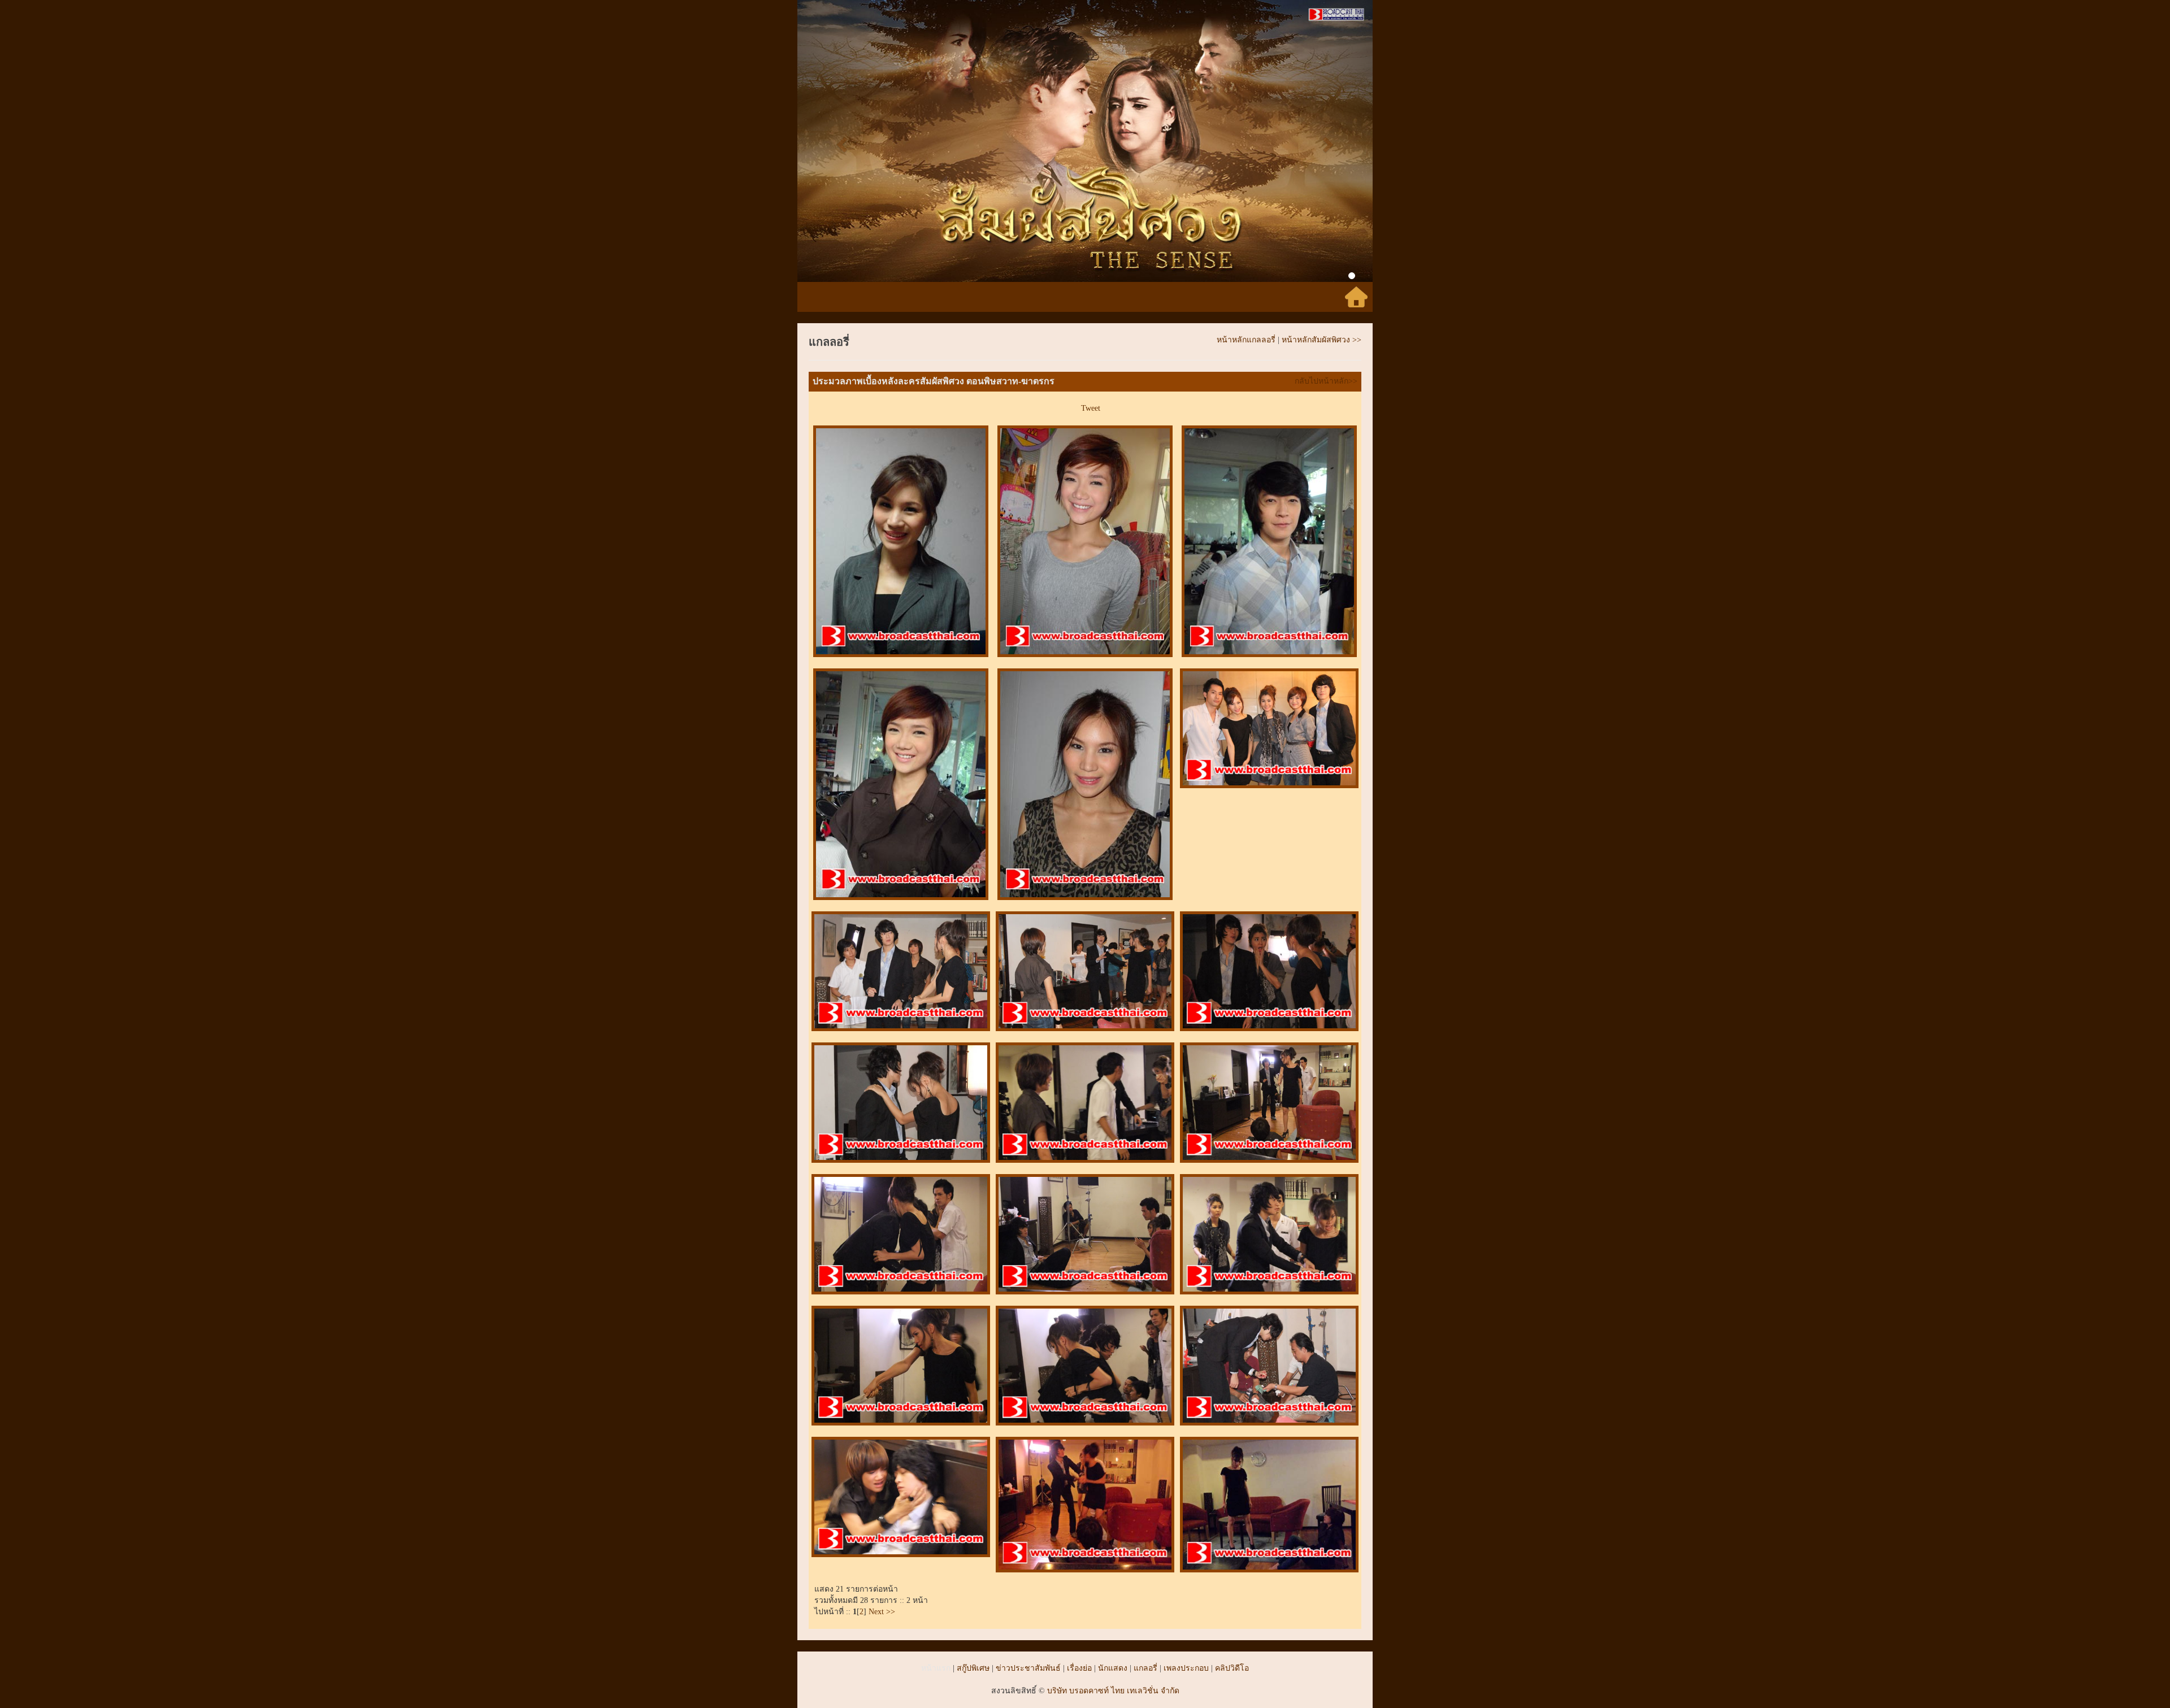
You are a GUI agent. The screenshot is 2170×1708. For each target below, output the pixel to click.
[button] (841, 141)
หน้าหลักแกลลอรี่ (1246, 340)
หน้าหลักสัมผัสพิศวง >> (1321, 340)
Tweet (1091, 408)
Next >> (881, 1612)
